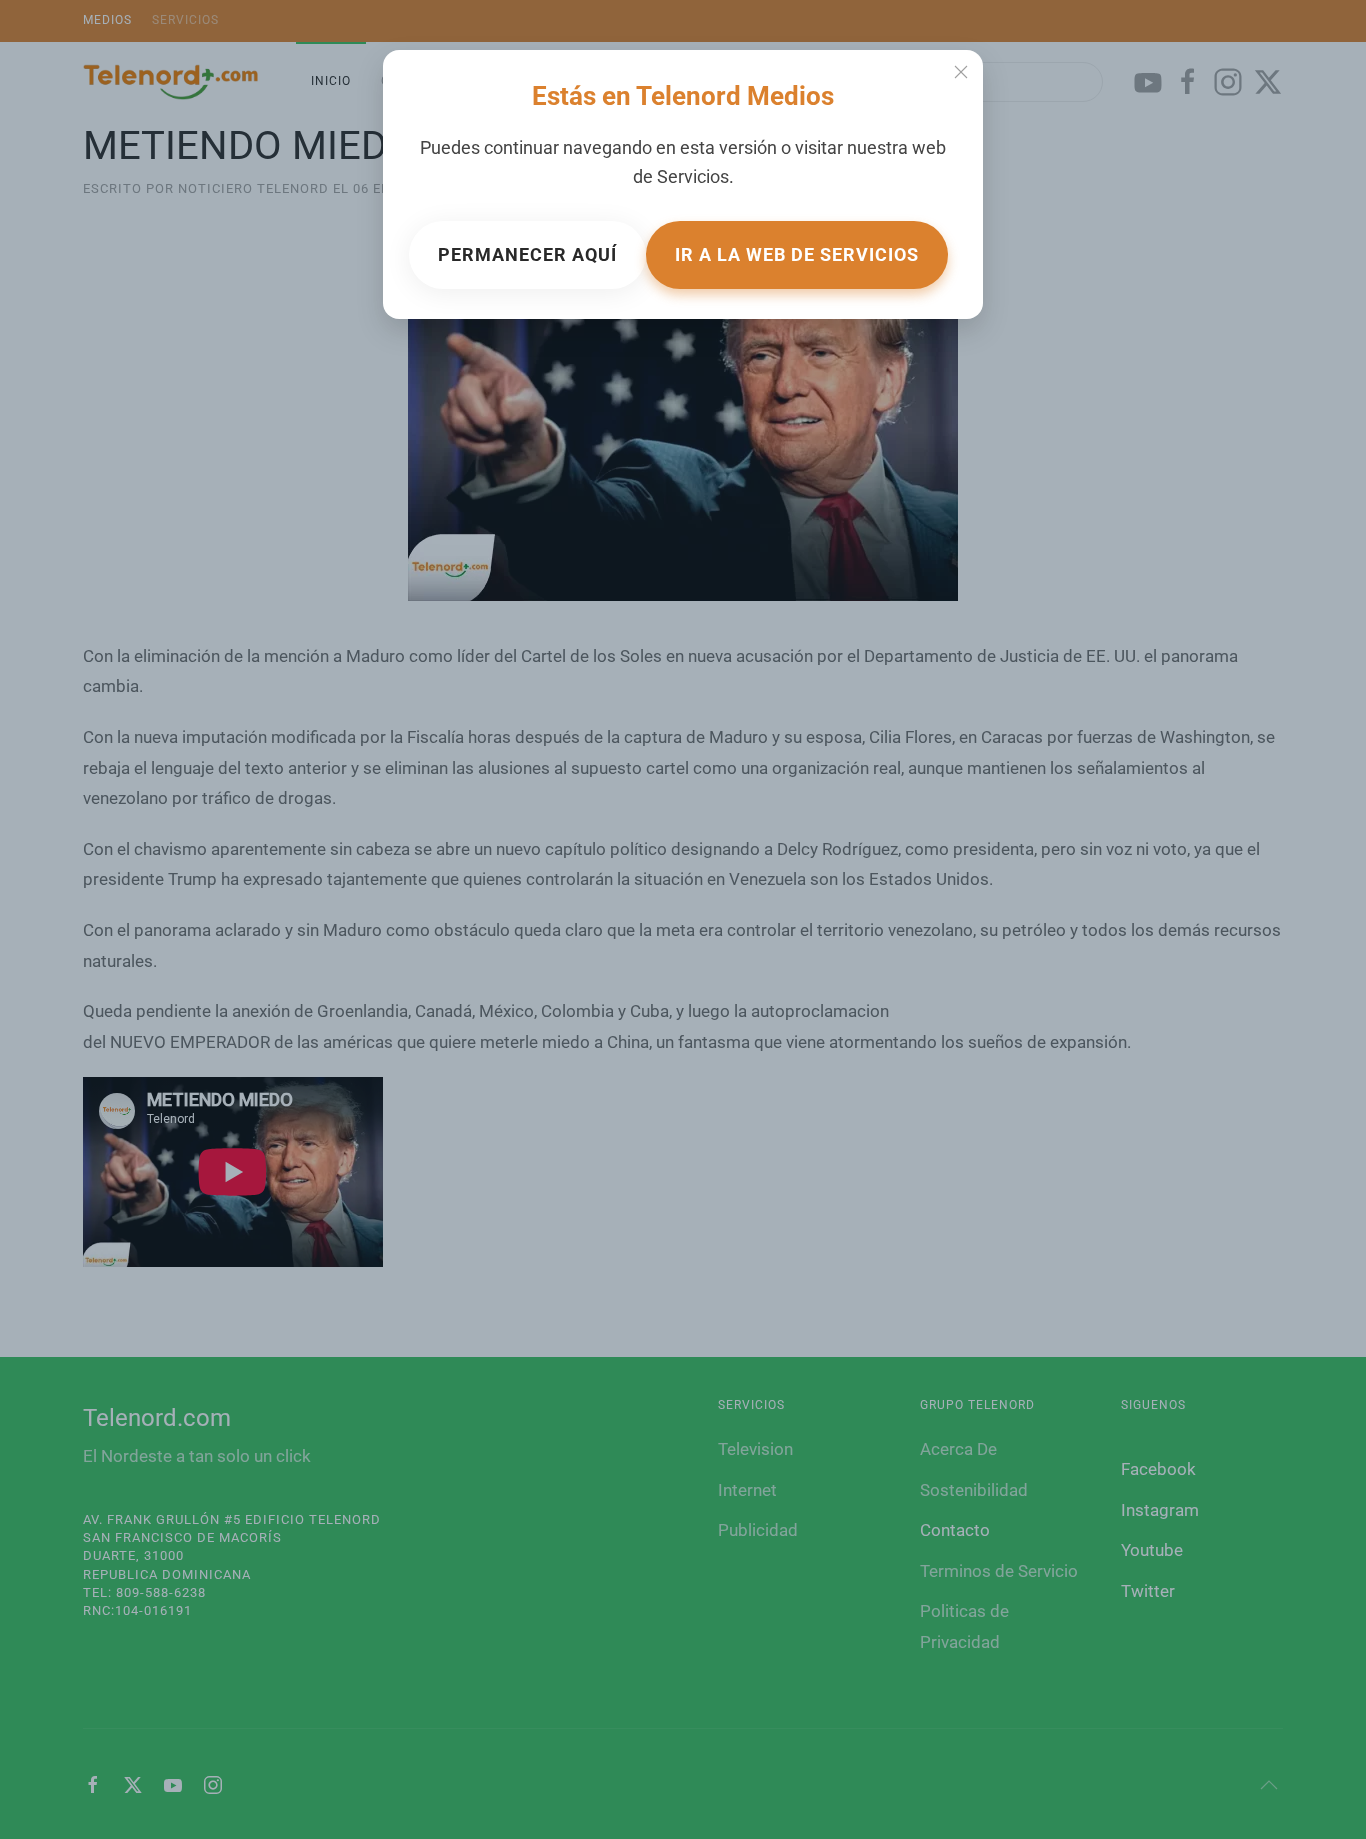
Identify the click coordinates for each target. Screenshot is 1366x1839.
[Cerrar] (961, 72)
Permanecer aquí (527, 254)
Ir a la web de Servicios (797, 254)
